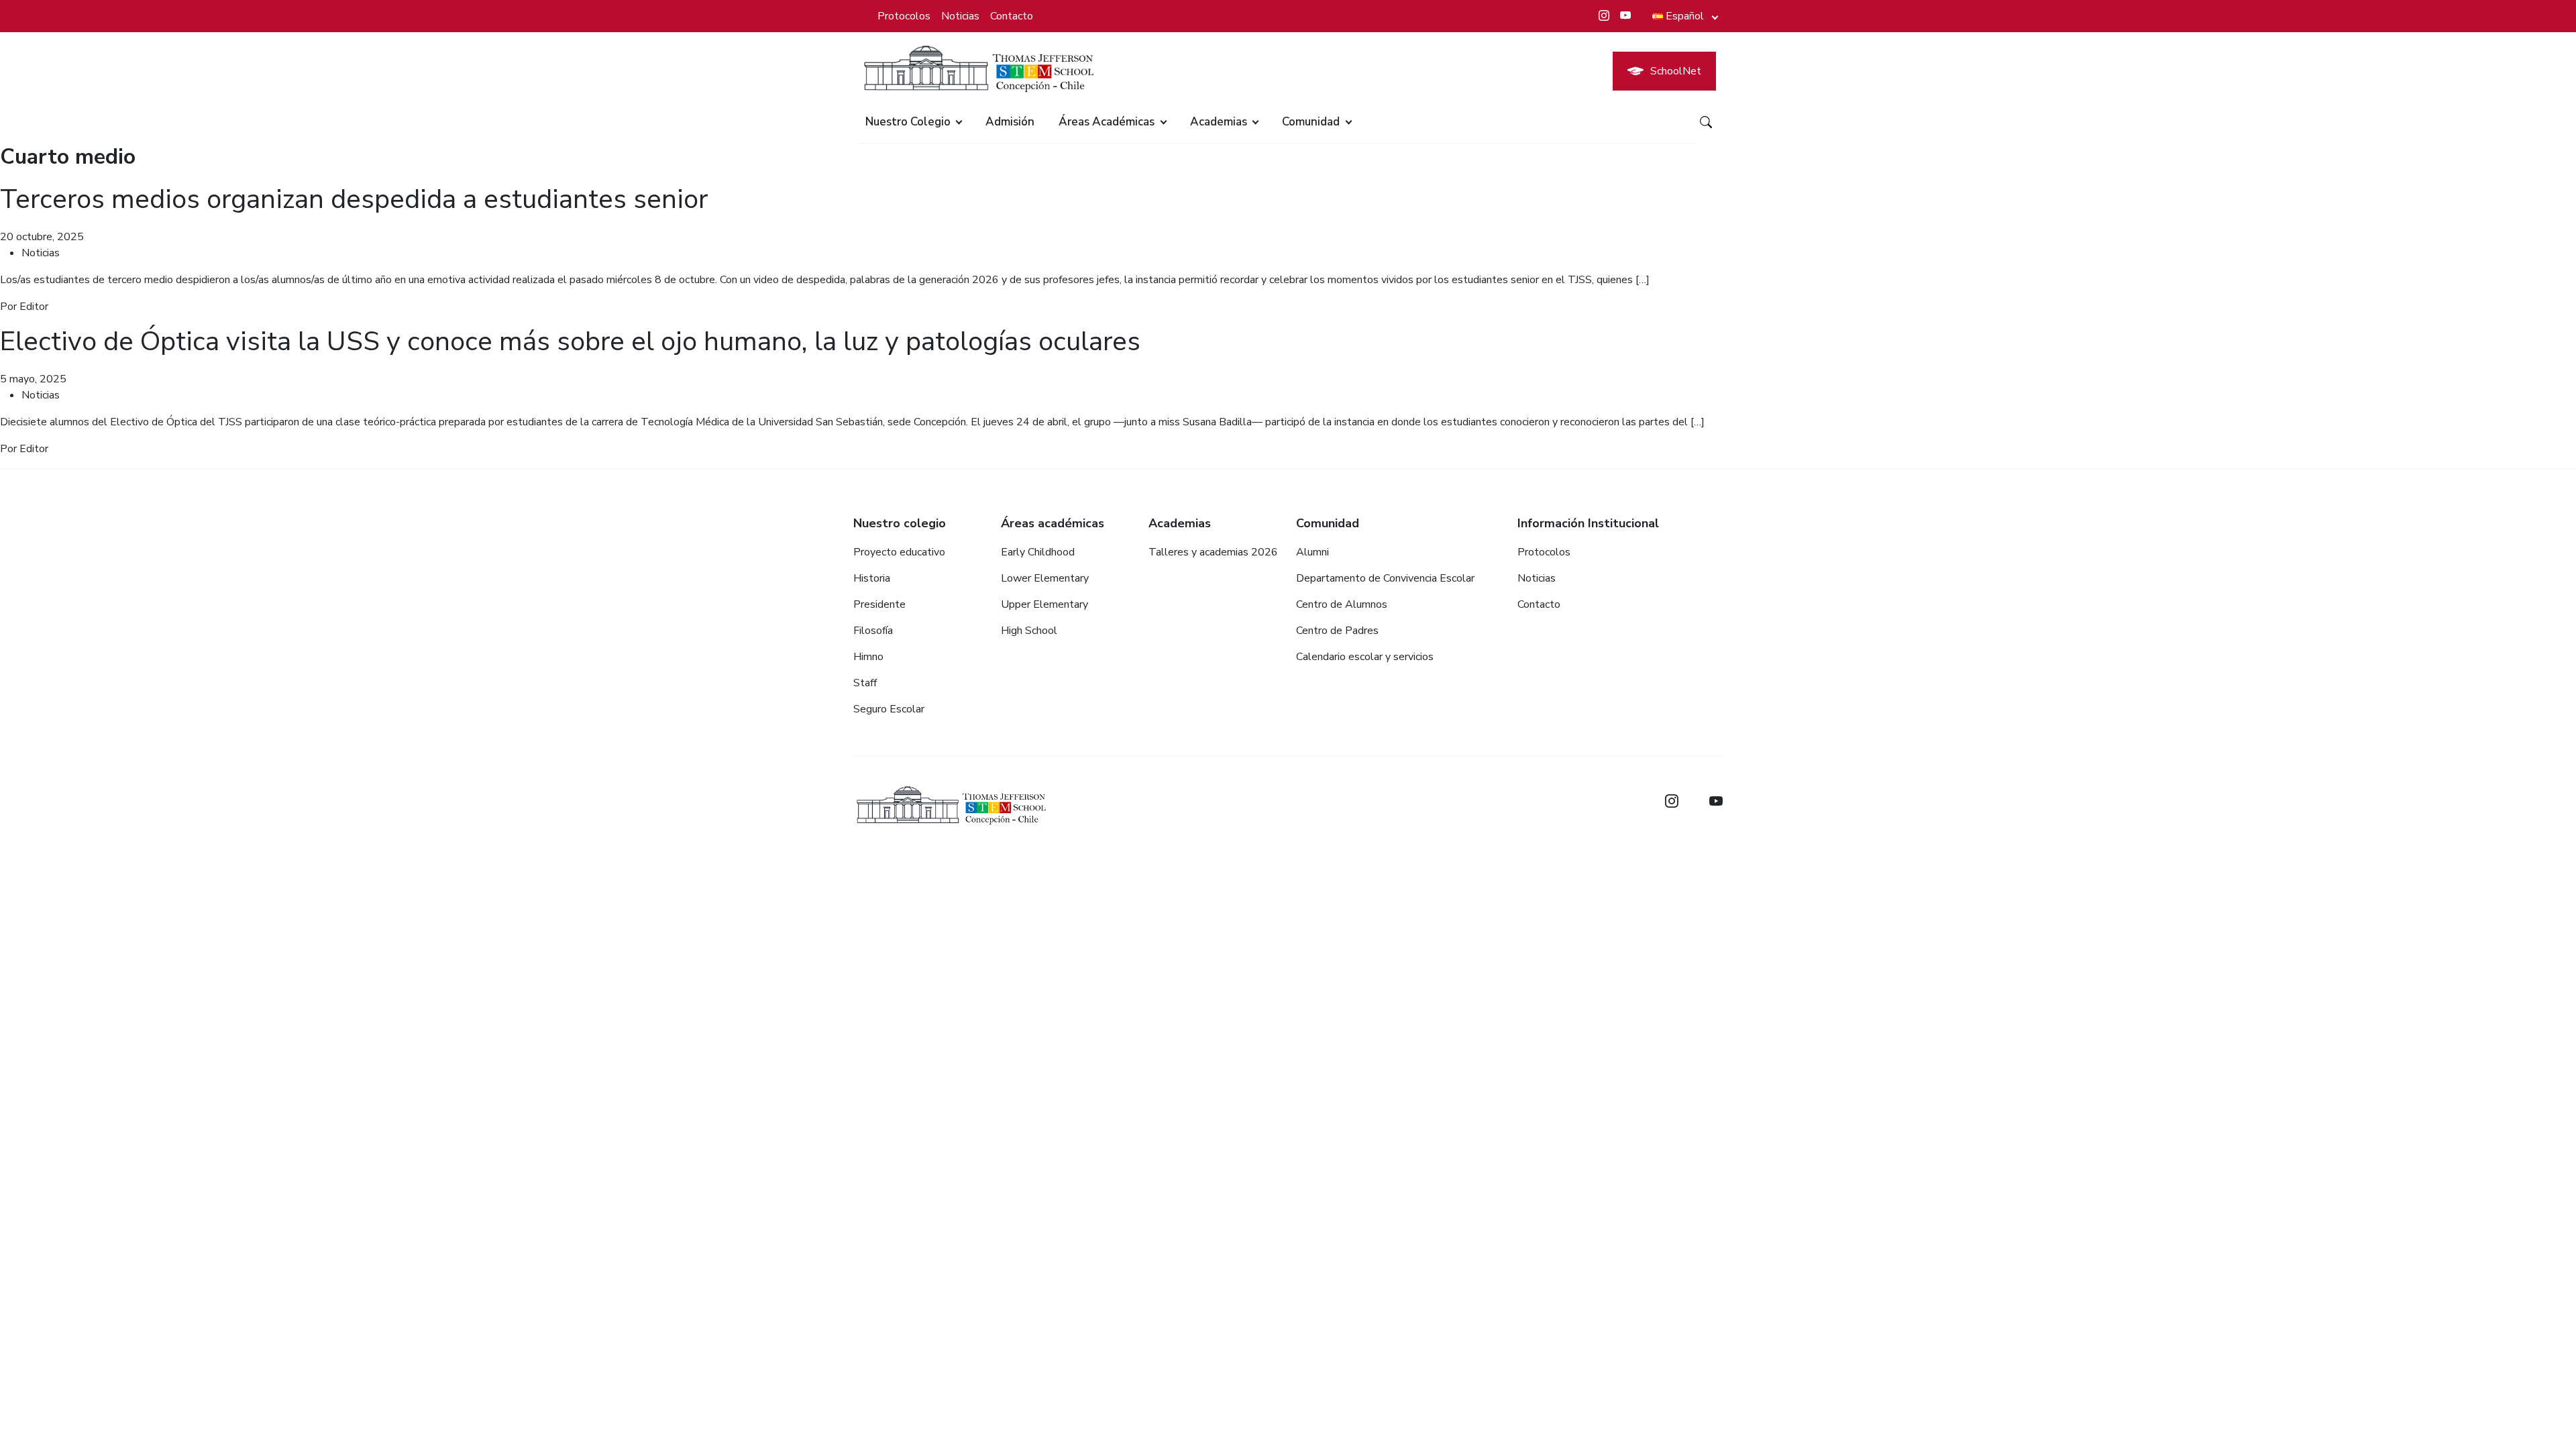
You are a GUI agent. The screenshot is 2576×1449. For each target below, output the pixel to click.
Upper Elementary (1044, 604)
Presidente (879, 604)
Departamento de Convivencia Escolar (1385, 578)
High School (1029, 631)
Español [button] (1685, 16)
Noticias (960, 16)
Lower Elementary (1045, 578)
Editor (34, 307)
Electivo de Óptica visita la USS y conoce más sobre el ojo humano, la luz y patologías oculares (570, 341)
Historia (872, 578)
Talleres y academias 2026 (1213, 552)
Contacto (1012, 16)
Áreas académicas (1107, 122)
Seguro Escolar (889, 709)
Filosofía (873, 631)
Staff (865, 683)
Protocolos (904, 16)
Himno (868, 657)
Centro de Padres (1337, 631)
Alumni (1312, 552)
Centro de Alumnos (1342, 604)
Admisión (1010, 122)
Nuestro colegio (908, 122)
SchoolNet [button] (1676, 71)
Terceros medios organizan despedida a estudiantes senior (354, 199)
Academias (1219, 122)
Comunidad (1311, 122)
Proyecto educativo (899, 552)
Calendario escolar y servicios (1365, 657)
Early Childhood (1038, 552)
